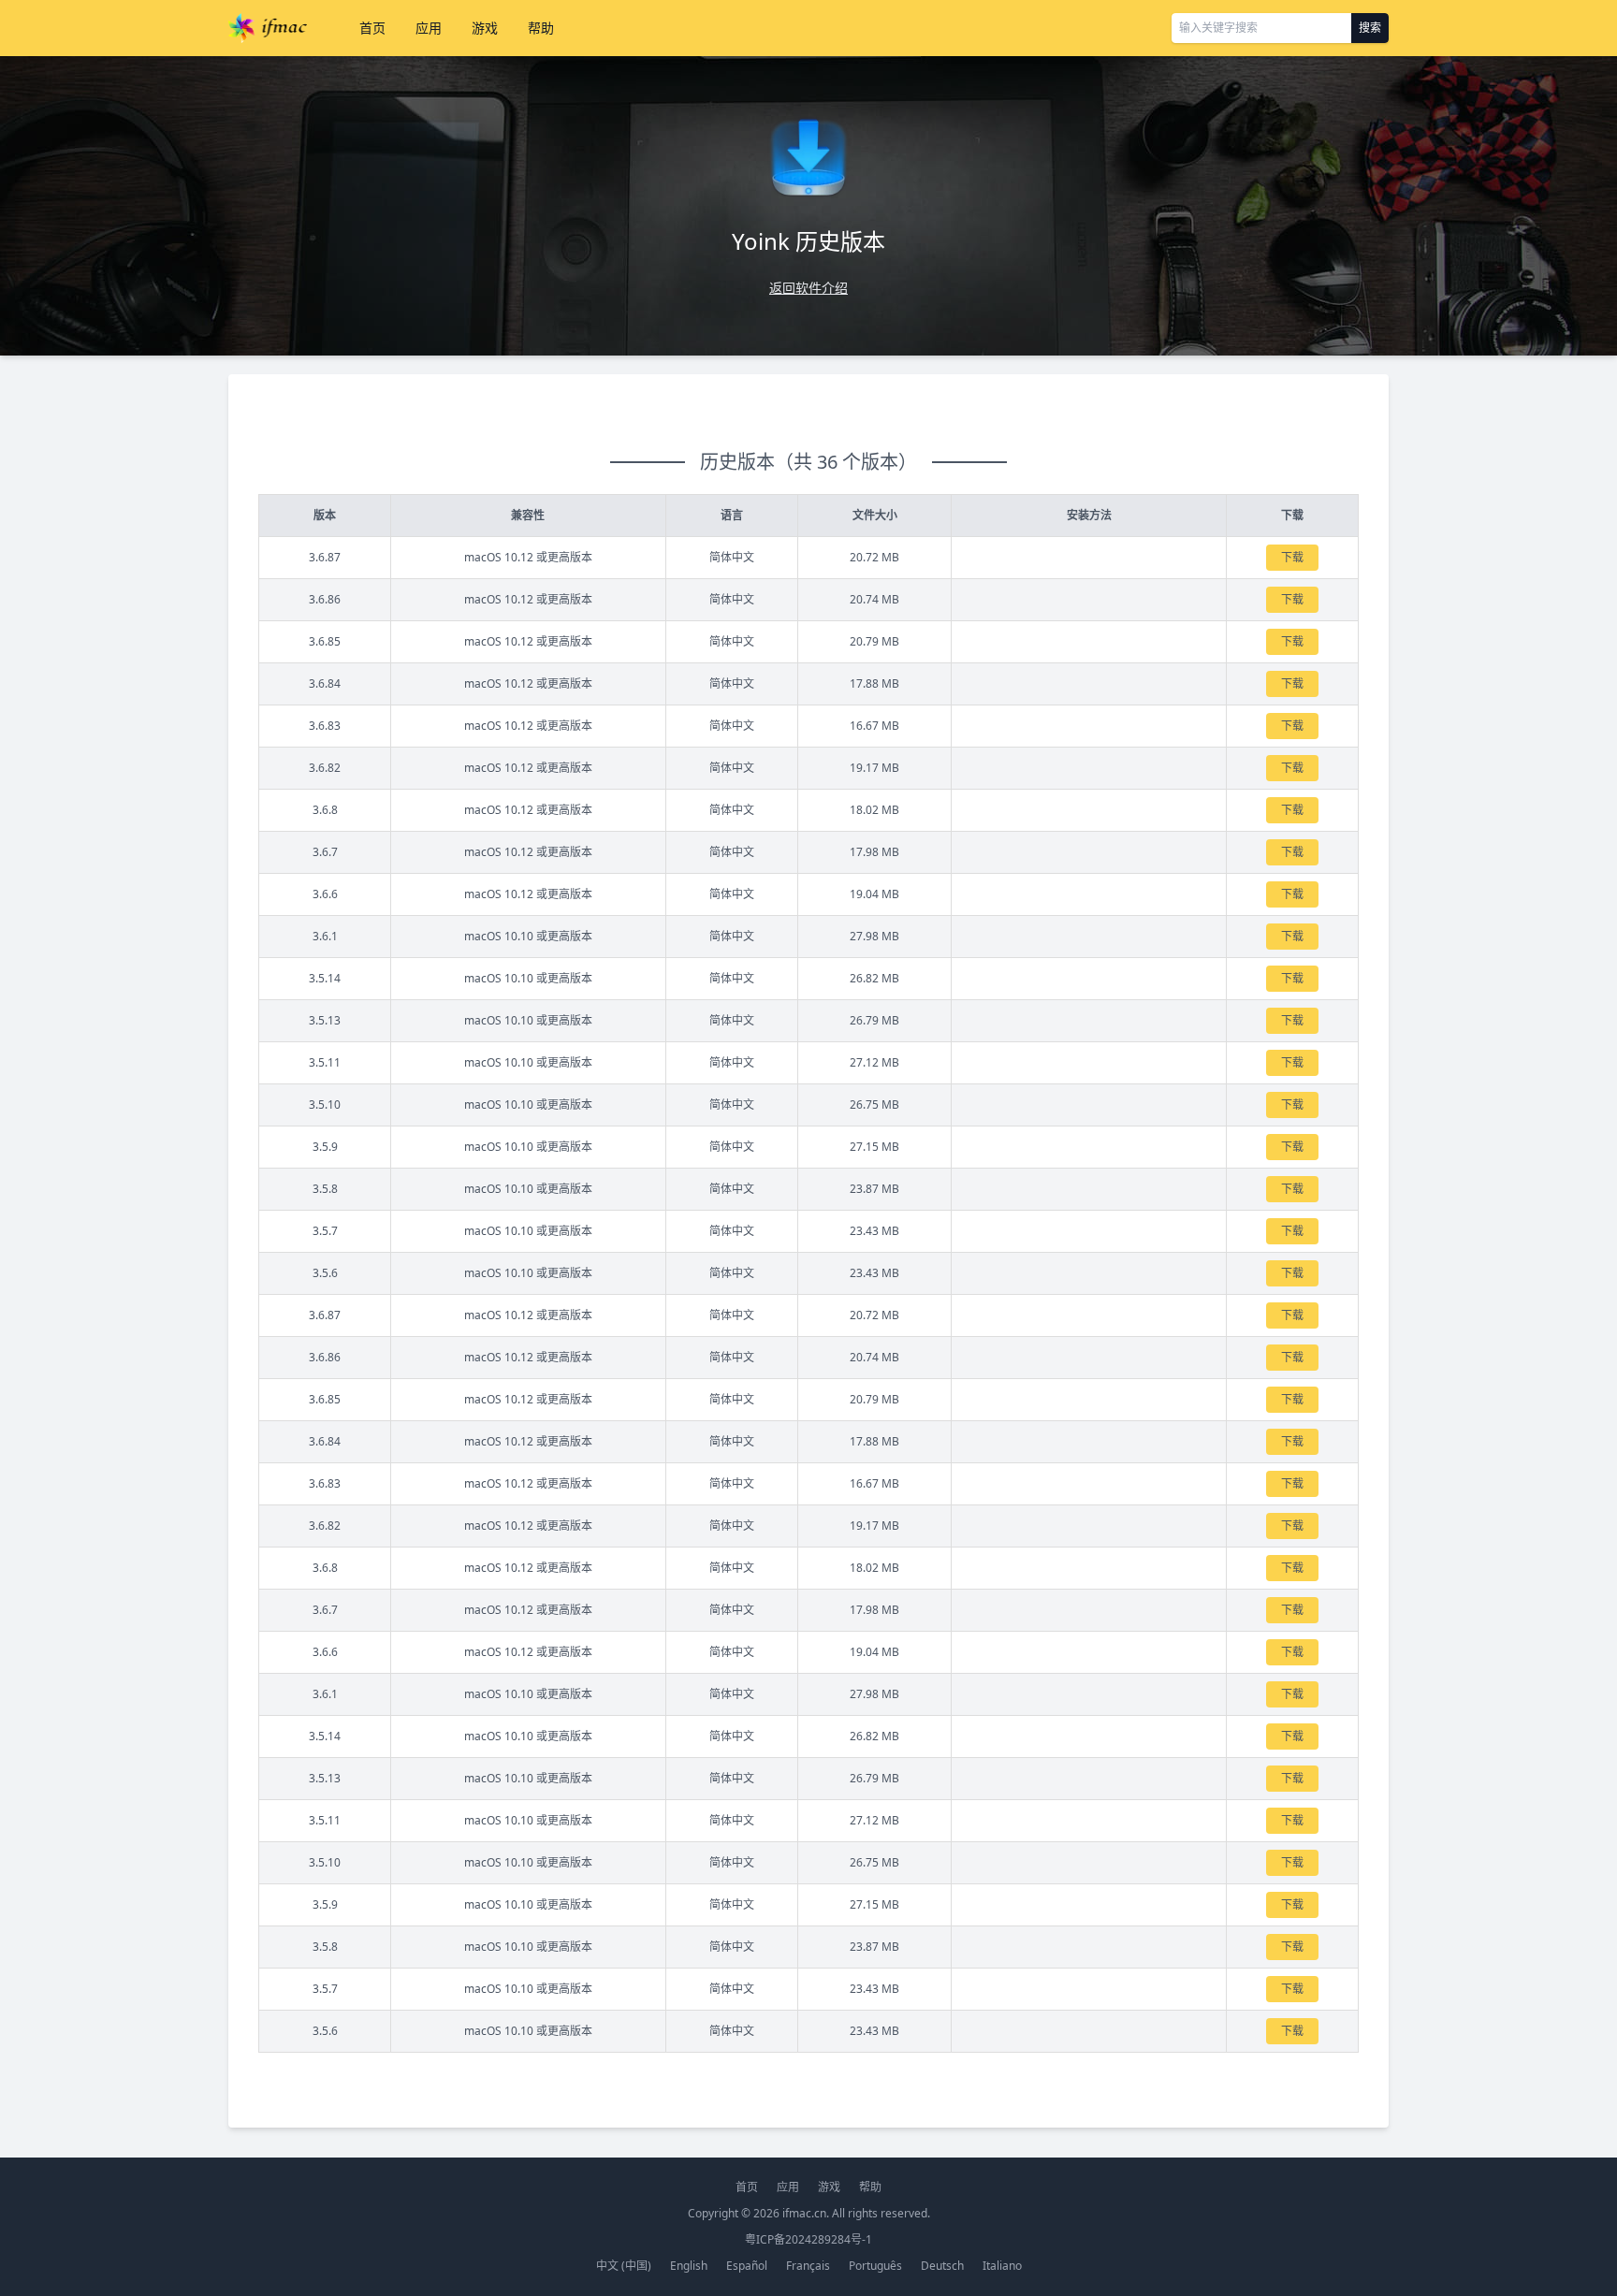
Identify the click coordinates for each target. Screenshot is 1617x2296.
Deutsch (942, 2266)
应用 (429, 28)
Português (875, 2266)
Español (747, 2266)
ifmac (268, 28)
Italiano (1002, 2266)
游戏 (485, 28)
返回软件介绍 (808, 288)
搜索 (1370, 28)
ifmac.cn (804, 2213)
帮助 (541, 28)
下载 (1292, 557)
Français (808, 2266)
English (689, 2266)
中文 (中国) (624, 2266)
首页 (372, 28)
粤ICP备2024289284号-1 (808, 2239)
